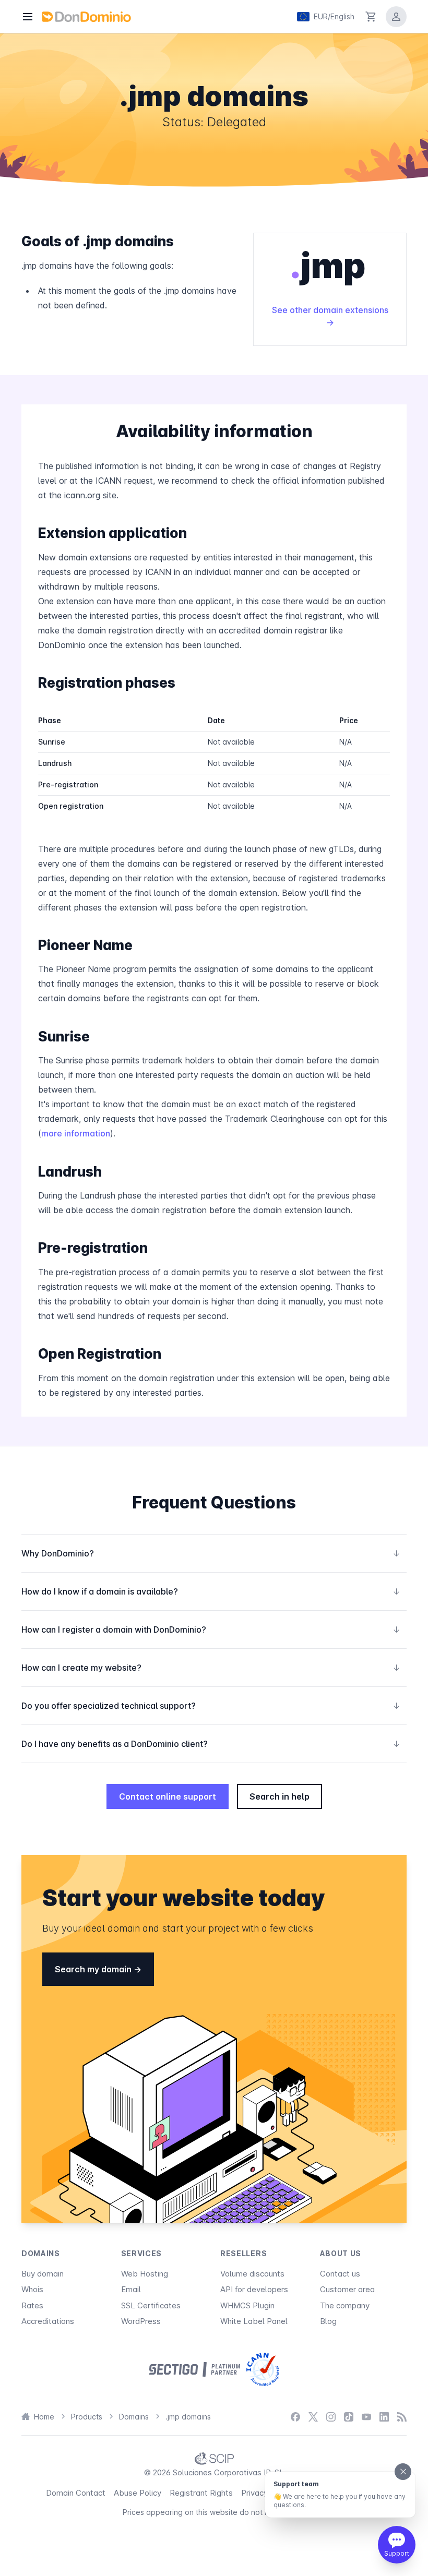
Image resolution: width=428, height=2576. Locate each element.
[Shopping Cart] (371, 17)
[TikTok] (349, 2417)
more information (76, 1133)
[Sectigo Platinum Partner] (194, 2369)
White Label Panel (254, 2321)
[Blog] (402, 2417)
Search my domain (94, 1969)
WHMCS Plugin (247, 2305)
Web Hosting (145, 2274)
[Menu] (28, 17)
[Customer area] (396, 17)
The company (345, 2305)
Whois (32, 2289)
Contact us (340, 2274)
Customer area (347, 2289)
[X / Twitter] (313, 2417)
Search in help (280, 1796)
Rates (32, 2305)
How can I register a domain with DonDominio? (211, 1630)
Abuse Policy (138, 2493)
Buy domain (43, 2274)
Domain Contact (76, 2493)
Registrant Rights (201, 2493)
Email (131, 2289)
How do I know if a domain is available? (211, 1591)
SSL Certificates (151, 2305)
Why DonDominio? (211, 1553)
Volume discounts (252, 2274)
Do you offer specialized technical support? (211, 1706)
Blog (328, 2321)
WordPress (141, 2321)
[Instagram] (331, 2417)
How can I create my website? (211, 1668)
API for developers (254, 2289)
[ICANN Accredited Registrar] (263, 2369)
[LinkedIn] (384, 2417)
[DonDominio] (87, 17)
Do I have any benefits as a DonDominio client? (211, 1744)
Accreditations (48, 2321)
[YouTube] (366, 2417)
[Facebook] (295, 2417)
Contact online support (168, 1796)
